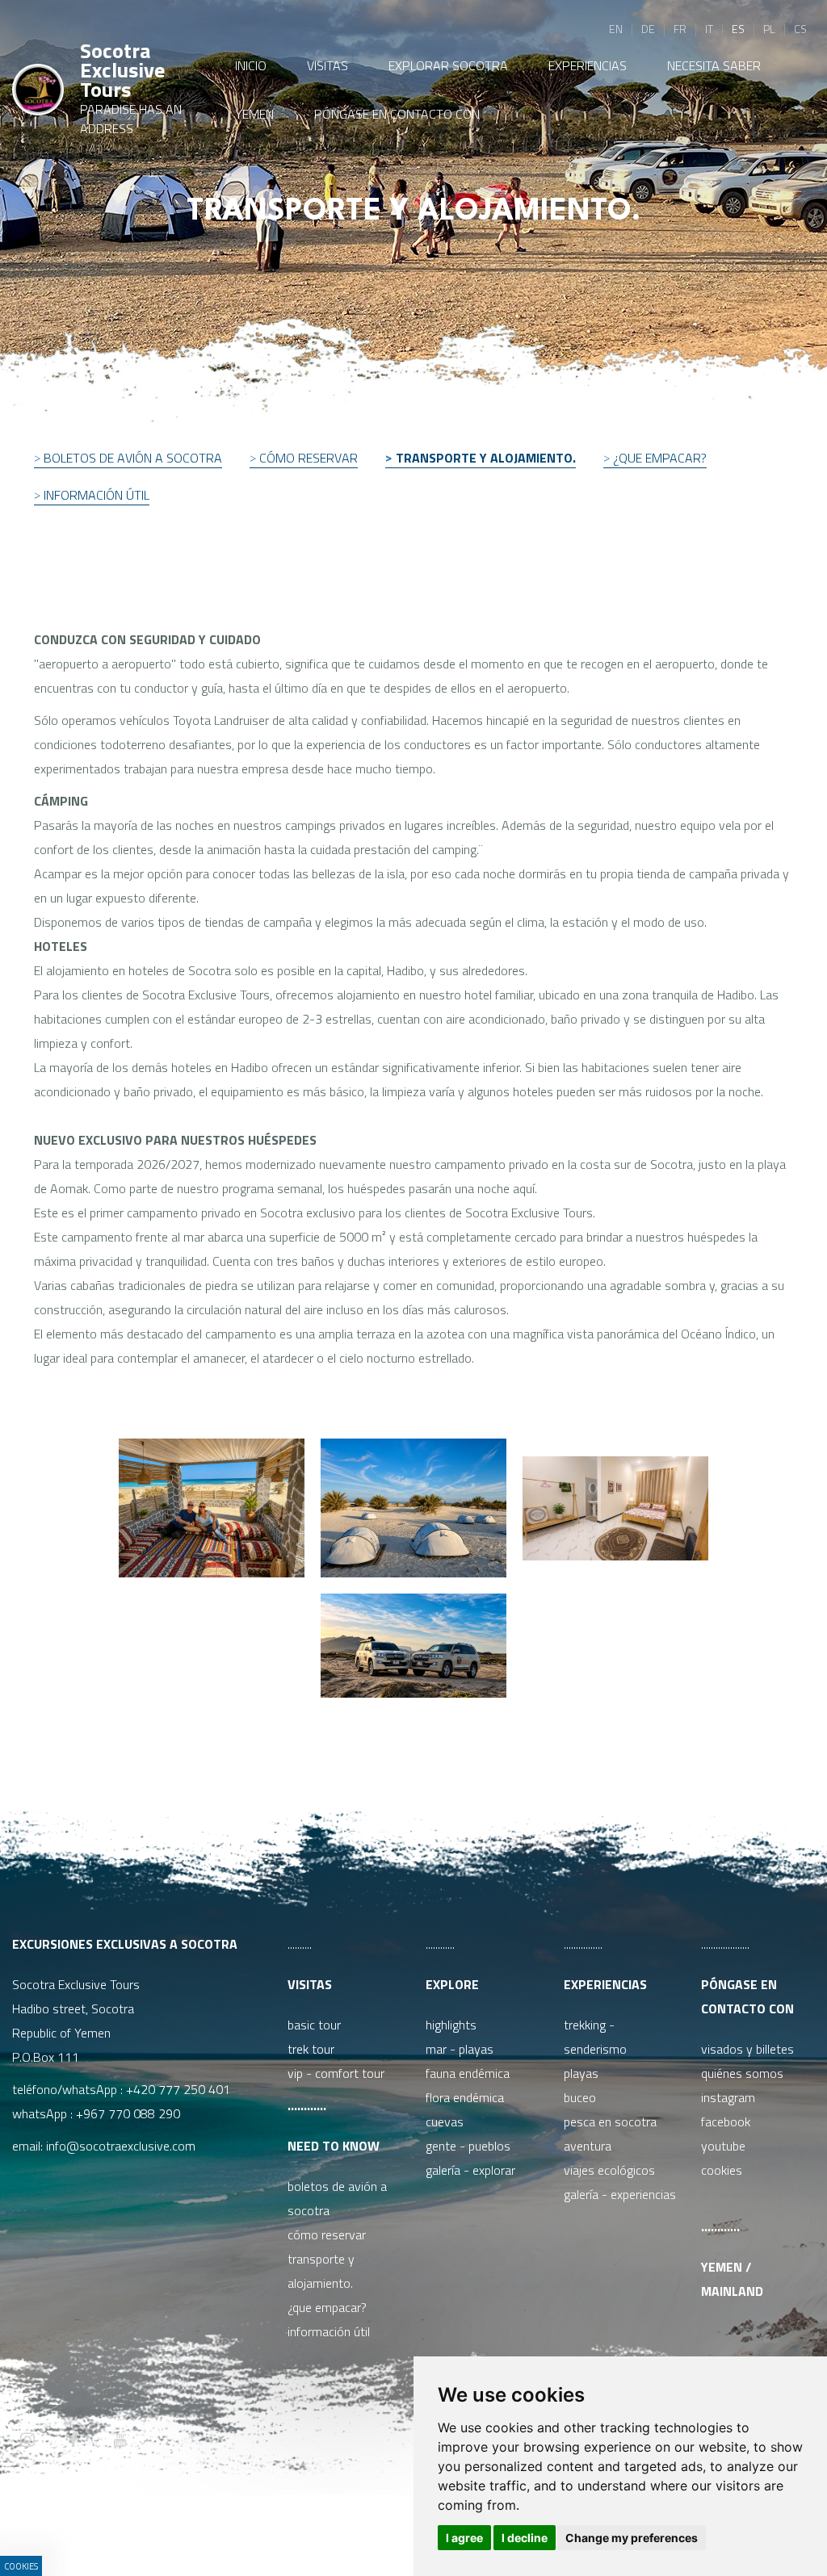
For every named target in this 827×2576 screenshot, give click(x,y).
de (648, 29)
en (616, 29)
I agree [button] (464, 2538)
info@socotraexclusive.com (124, 2146)
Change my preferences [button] (632, 2538)
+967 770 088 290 (128, 2113)
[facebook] (73, 2441)
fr (680, 29)
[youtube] (120, 2441)
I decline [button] (525, 2538)
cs (800, 29)
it (709, 29)
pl (769, 29)
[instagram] (27, 2441)
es (738, 29)
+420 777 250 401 (178, 2089)
